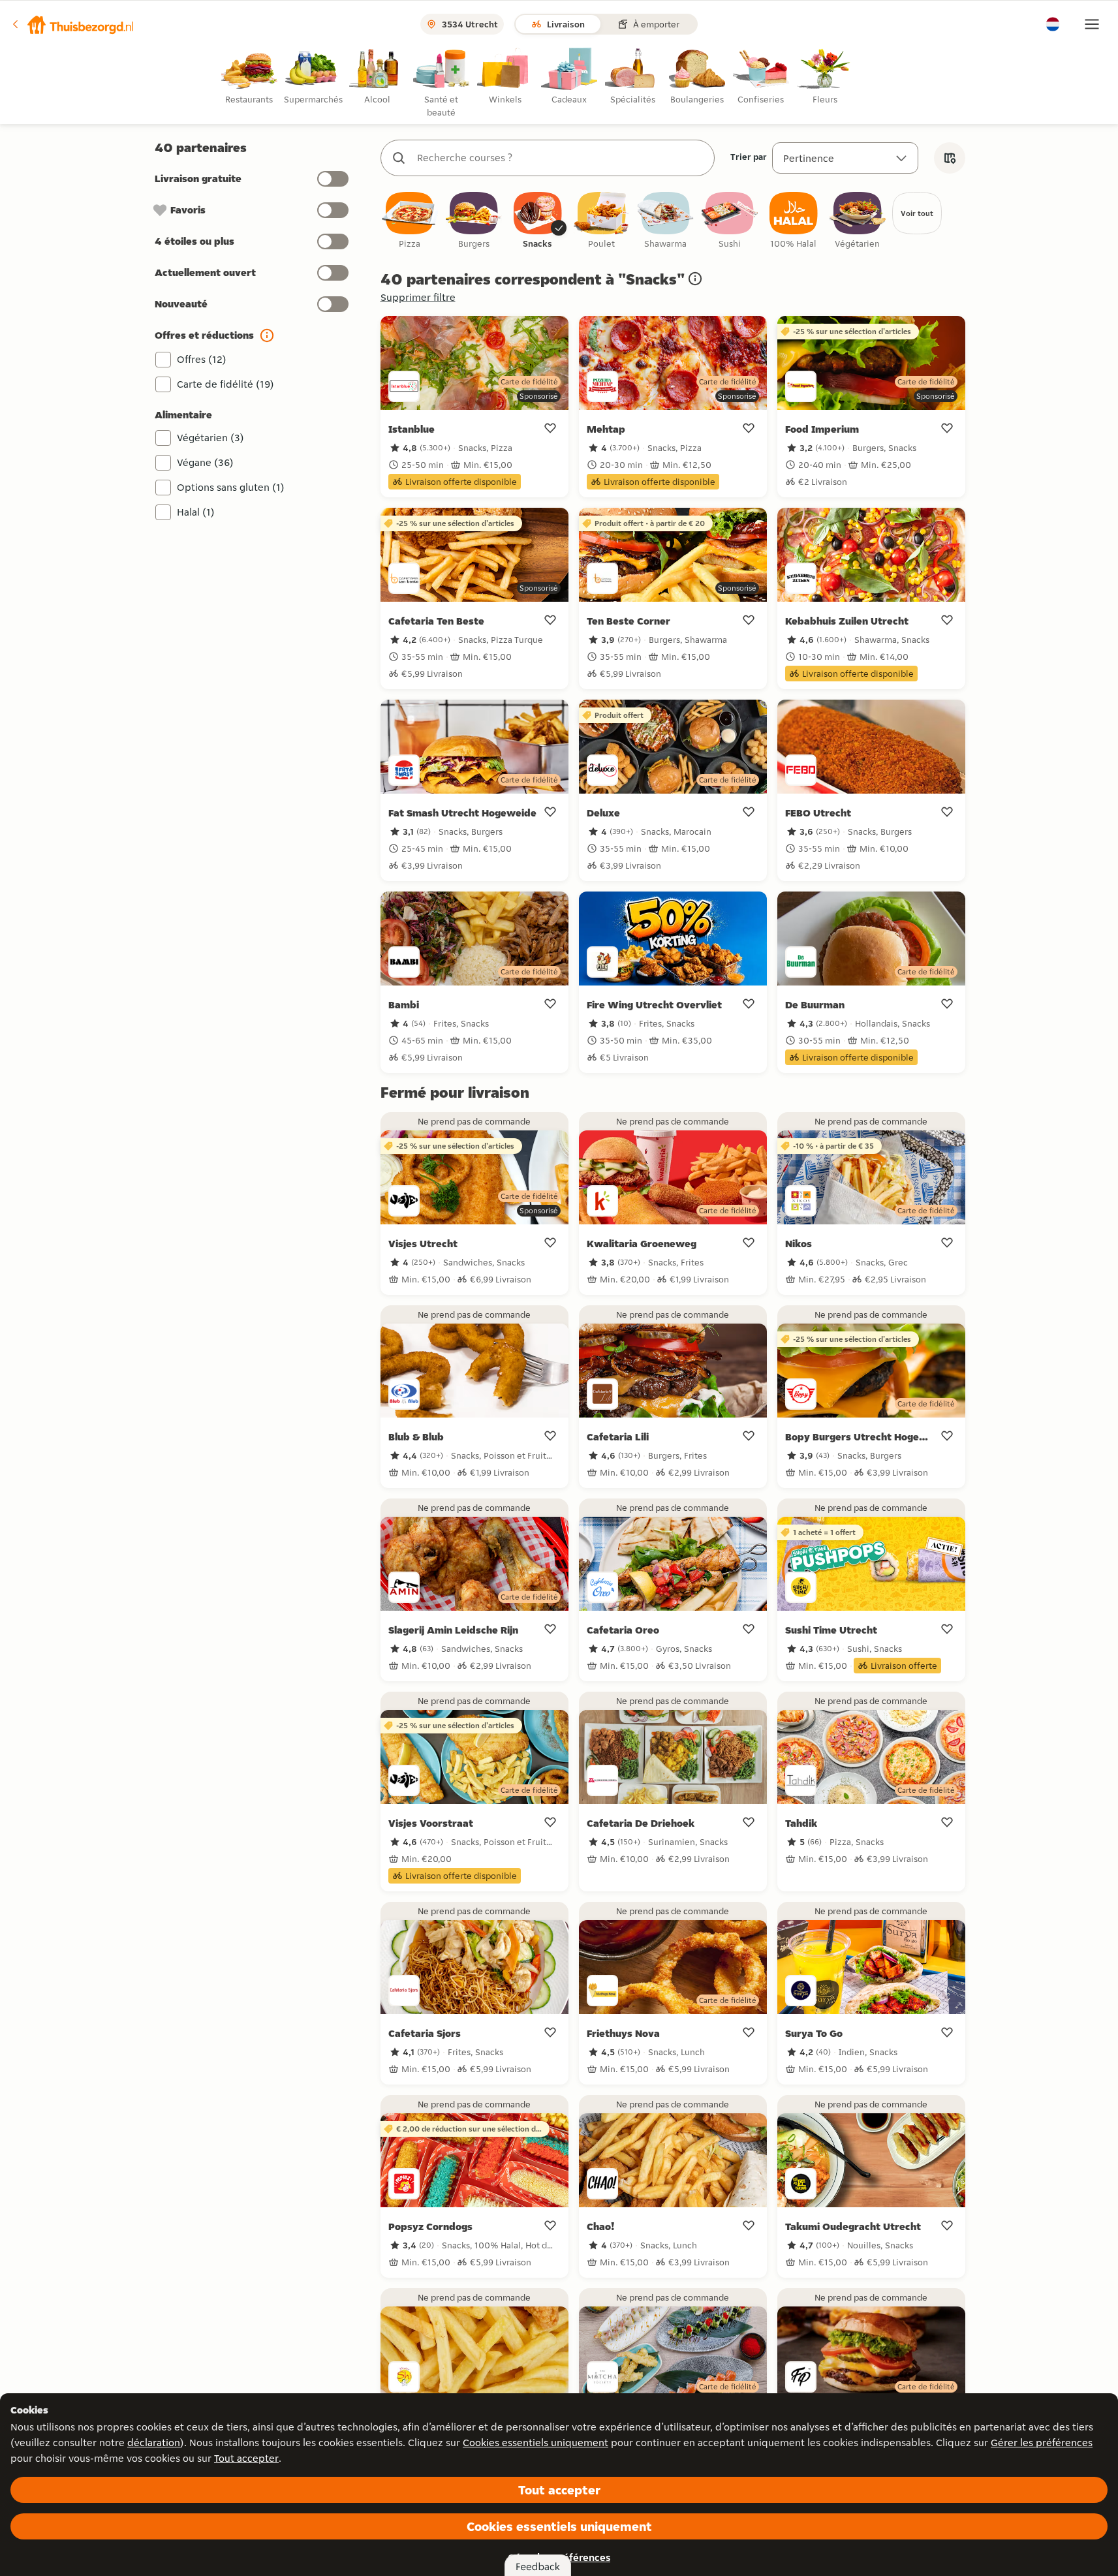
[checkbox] (410, 221)
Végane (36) (205, 462)
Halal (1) (196, 512)
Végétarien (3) (210, 438)
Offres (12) (202, 359)
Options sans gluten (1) (231, 487)
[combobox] (561, 158)
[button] (72, 24)
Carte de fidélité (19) (225, 384)
